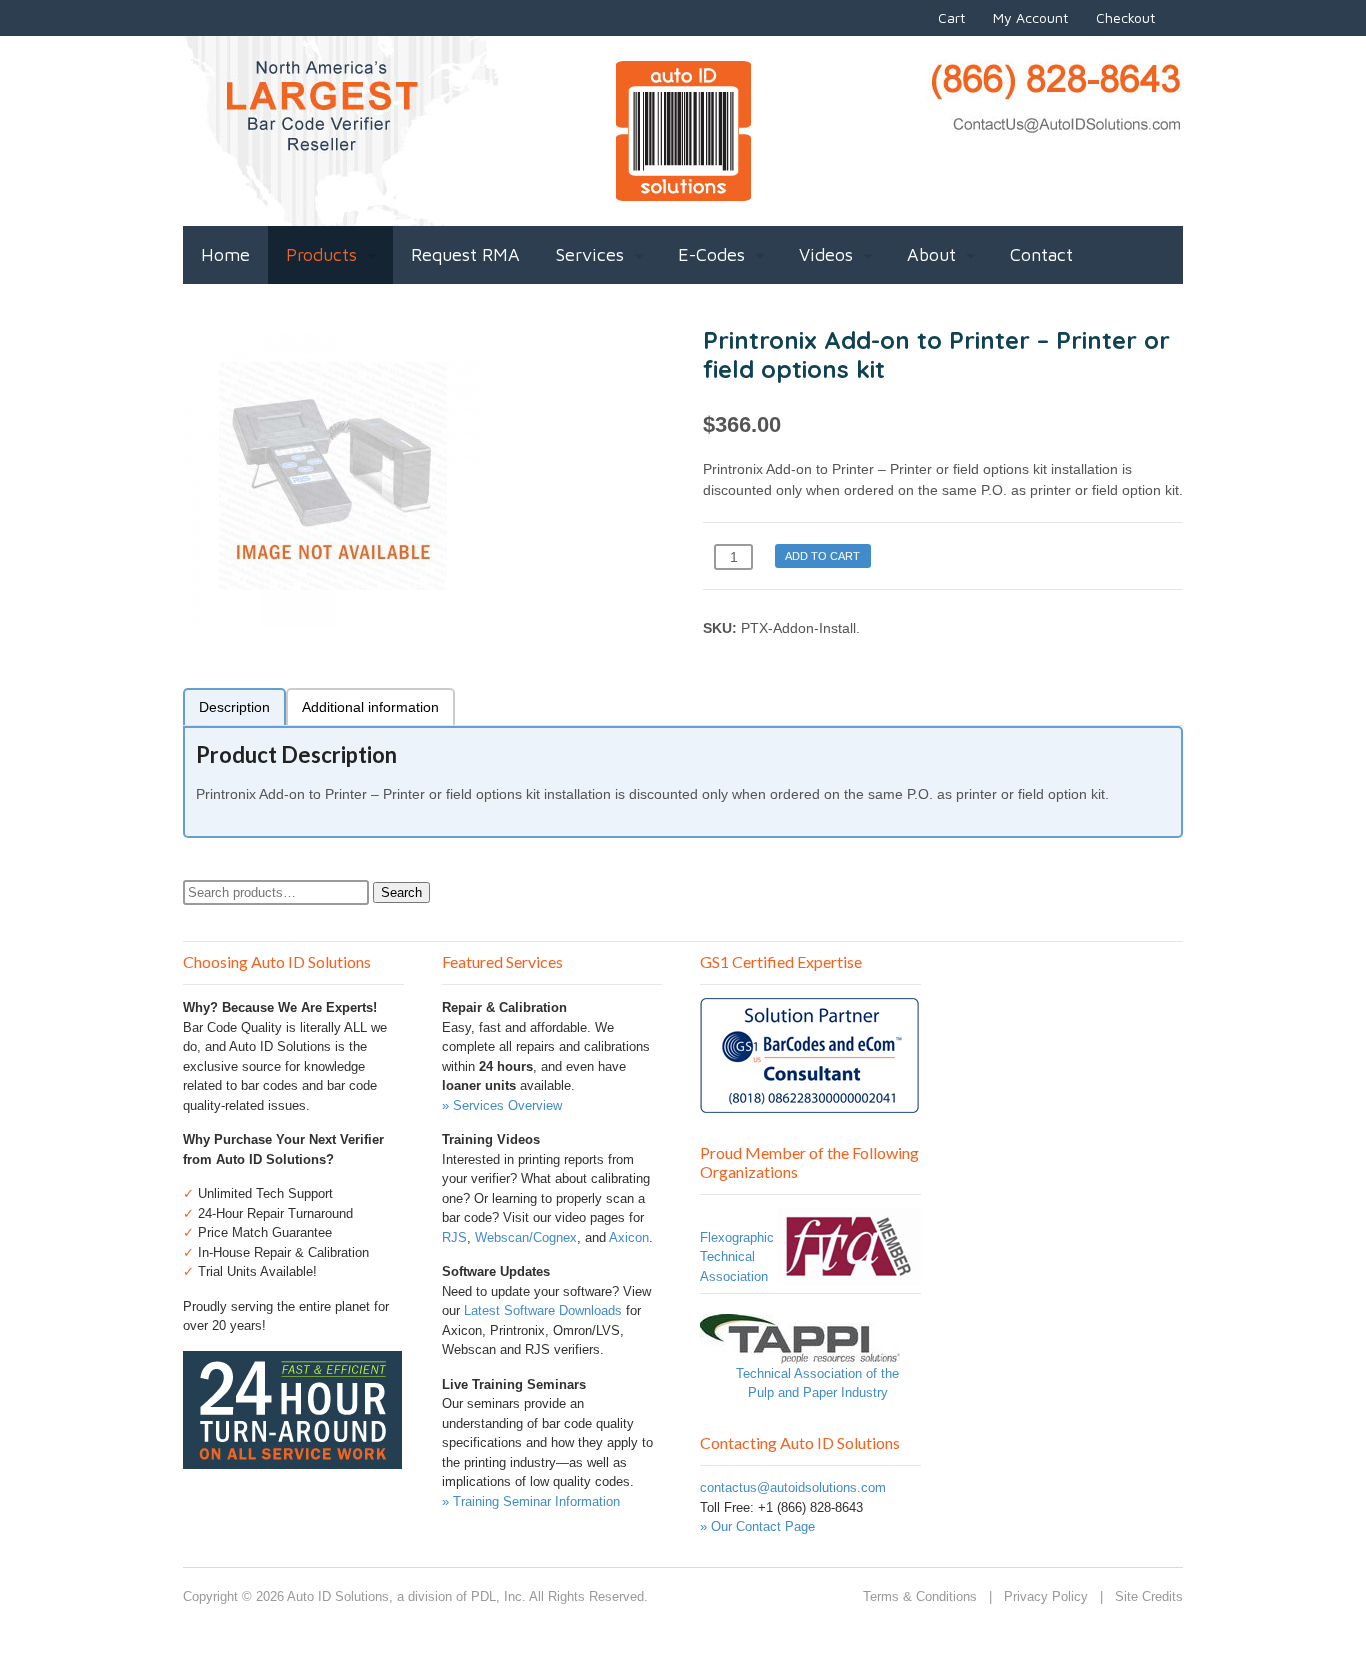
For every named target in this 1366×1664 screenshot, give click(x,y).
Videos (826, 254)
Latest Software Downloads (543, 1310)
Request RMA (465, 254)
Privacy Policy (1046, 1596)
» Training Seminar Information (531, 1501)
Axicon (629, 1237)
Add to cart (822, 556)
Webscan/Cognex (526, 1237)
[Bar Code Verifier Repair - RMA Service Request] (292, 1458)
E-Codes (711, 254)
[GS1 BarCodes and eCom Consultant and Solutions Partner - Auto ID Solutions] (809, 1103)
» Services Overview (502, 1105)
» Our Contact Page (757, 1526)
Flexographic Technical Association (737, 1257)
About (931, 254)
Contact (1041, 254)
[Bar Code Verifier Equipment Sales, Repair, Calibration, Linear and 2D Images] (683, 190)
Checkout (1125, 17)
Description (234, 707)
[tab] (234, 706)
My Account (1030, 17)
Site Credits (1149, 1596)
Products (321, 254)
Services (590, 254)
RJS (454, 1237)
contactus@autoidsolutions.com (793, 1487)
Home (225, 254)
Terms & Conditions (920, 1596)
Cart (951, 17)
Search (401, 892)
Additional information (370, 707)
